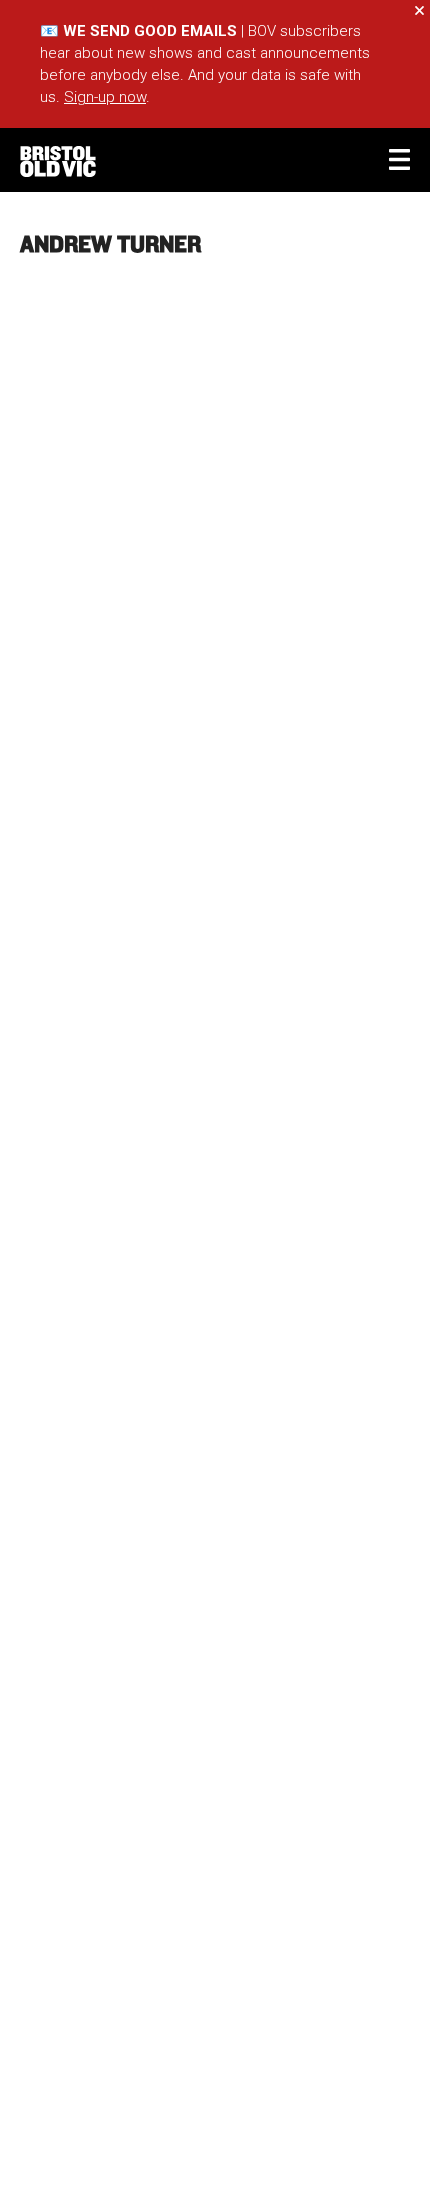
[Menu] (399, 159)
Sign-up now (105, 97)
